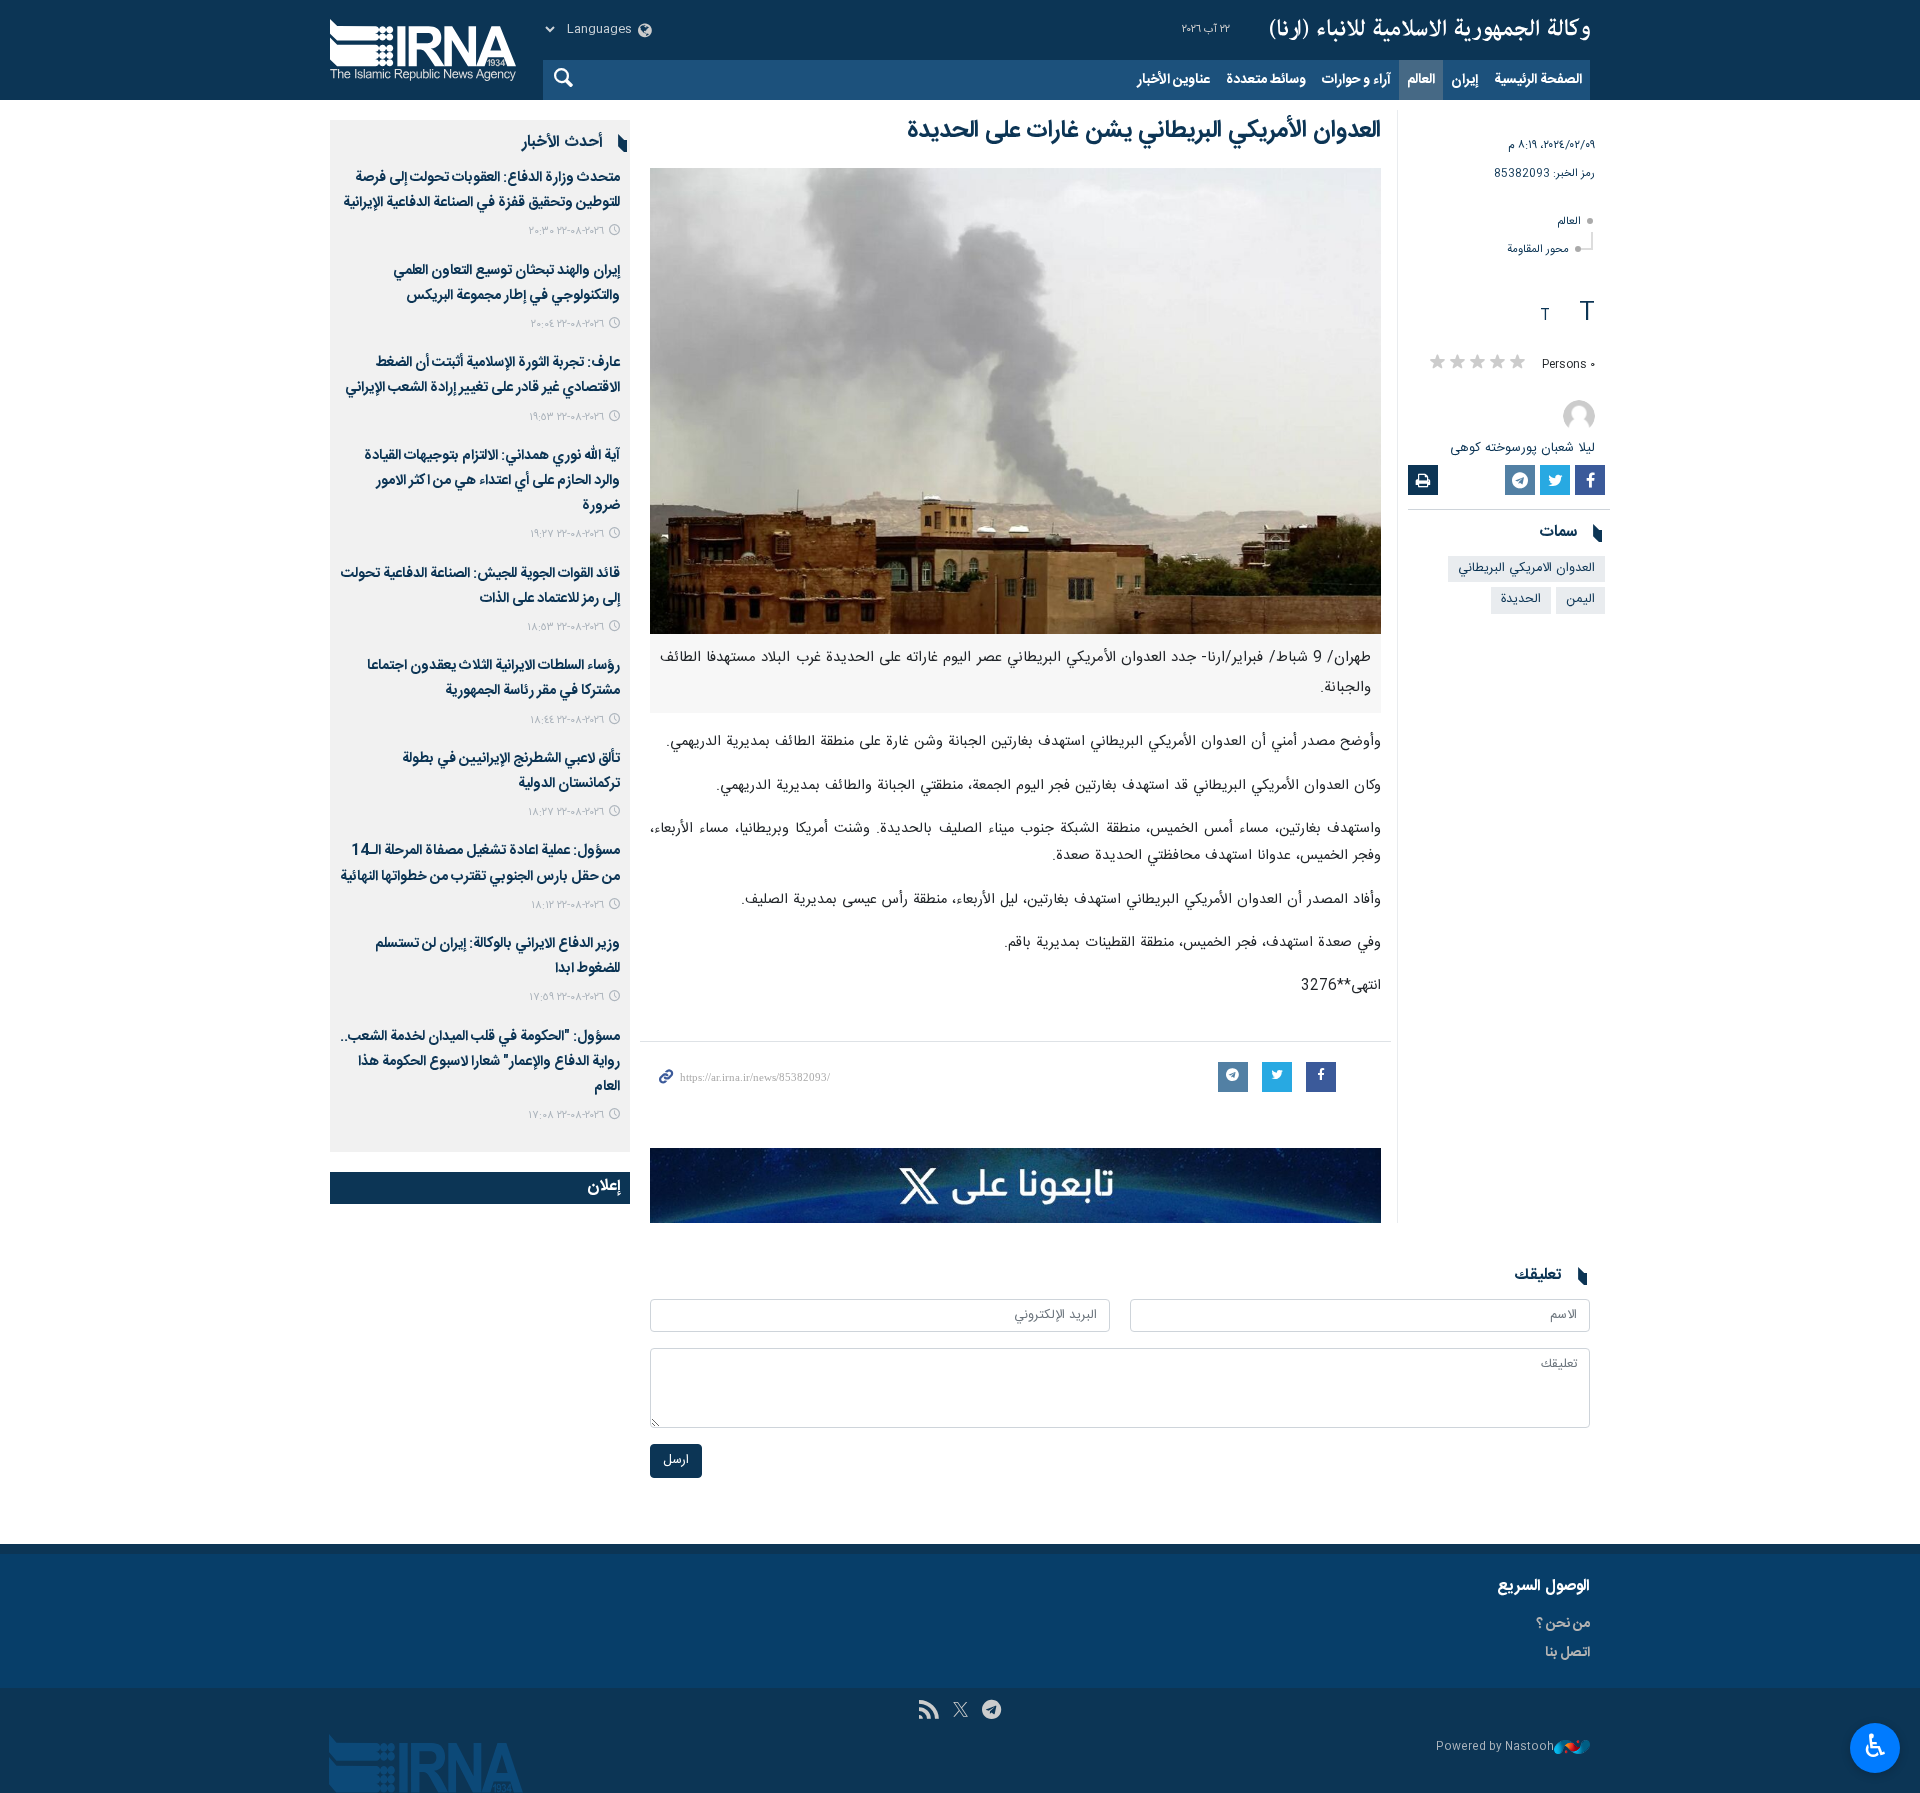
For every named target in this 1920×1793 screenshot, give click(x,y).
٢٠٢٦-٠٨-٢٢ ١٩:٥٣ (566, 417)
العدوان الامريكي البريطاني (1526, 568)
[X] (960, 1712)
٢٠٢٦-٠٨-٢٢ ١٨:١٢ (567, 905)
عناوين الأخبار (1173, 80)
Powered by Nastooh (1495, 1747)
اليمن (1580, 599)
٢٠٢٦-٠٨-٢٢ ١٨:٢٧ (566, 812)
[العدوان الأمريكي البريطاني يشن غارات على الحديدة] (1015, 401)
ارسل (676, 1460)
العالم (1421, 80)
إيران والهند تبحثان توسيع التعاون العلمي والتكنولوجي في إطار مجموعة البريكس (506, 283)
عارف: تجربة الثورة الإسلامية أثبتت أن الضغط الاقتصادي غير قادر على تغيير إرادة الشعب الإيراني (482, 375)
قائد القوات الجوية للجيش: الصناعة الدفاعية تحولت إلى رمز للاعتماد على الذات (480, 586)
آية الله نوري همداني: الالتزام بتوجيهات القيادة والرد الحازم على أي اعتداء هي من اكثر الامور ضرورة (492, 481)
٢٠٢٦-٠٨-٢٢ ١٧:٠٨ (566, 1115)
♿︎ (1875, 1746)
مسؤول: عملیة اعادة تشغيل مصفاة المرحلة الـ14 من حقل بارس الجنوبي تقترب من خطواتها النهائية (480, 863)
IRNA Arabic (1430, 30)
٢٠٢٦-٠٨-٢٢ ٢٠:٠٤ (567, 324)
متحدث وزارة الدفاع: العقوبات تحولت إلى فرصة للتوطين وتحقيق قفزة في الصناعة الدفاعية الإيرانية (481, 190)
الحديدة (1521, 599)
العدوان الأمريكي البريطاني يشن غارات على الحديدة (1144, 131)
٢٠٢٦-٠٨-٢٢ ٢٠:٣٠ (566, 231)
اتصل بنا (1567, 1653)
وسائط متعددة (1266, 80)
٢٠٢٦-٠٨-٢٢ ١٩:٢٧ (567, 534)
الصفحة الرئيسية (1538, 80)
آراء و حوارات (1356, 80)
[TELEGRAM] (991, 1712)
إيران (1464, 80)
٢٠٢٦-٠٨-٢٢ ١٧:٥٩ (566, 997)
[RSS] (928, 1712)
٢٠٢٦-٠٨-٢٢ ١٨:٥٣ (565, 627)
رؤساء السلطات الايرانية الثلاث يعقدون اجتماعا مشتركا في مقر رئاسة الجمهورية (493, 678)
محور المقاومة (1538, 249)
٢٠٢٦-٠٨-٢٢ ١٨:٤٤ (567, 720)
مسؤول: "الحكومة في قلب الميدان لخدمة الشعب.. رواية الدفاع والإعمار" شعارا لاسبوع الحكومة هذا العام (480, 1062)
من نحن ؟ (1563, 1624)
